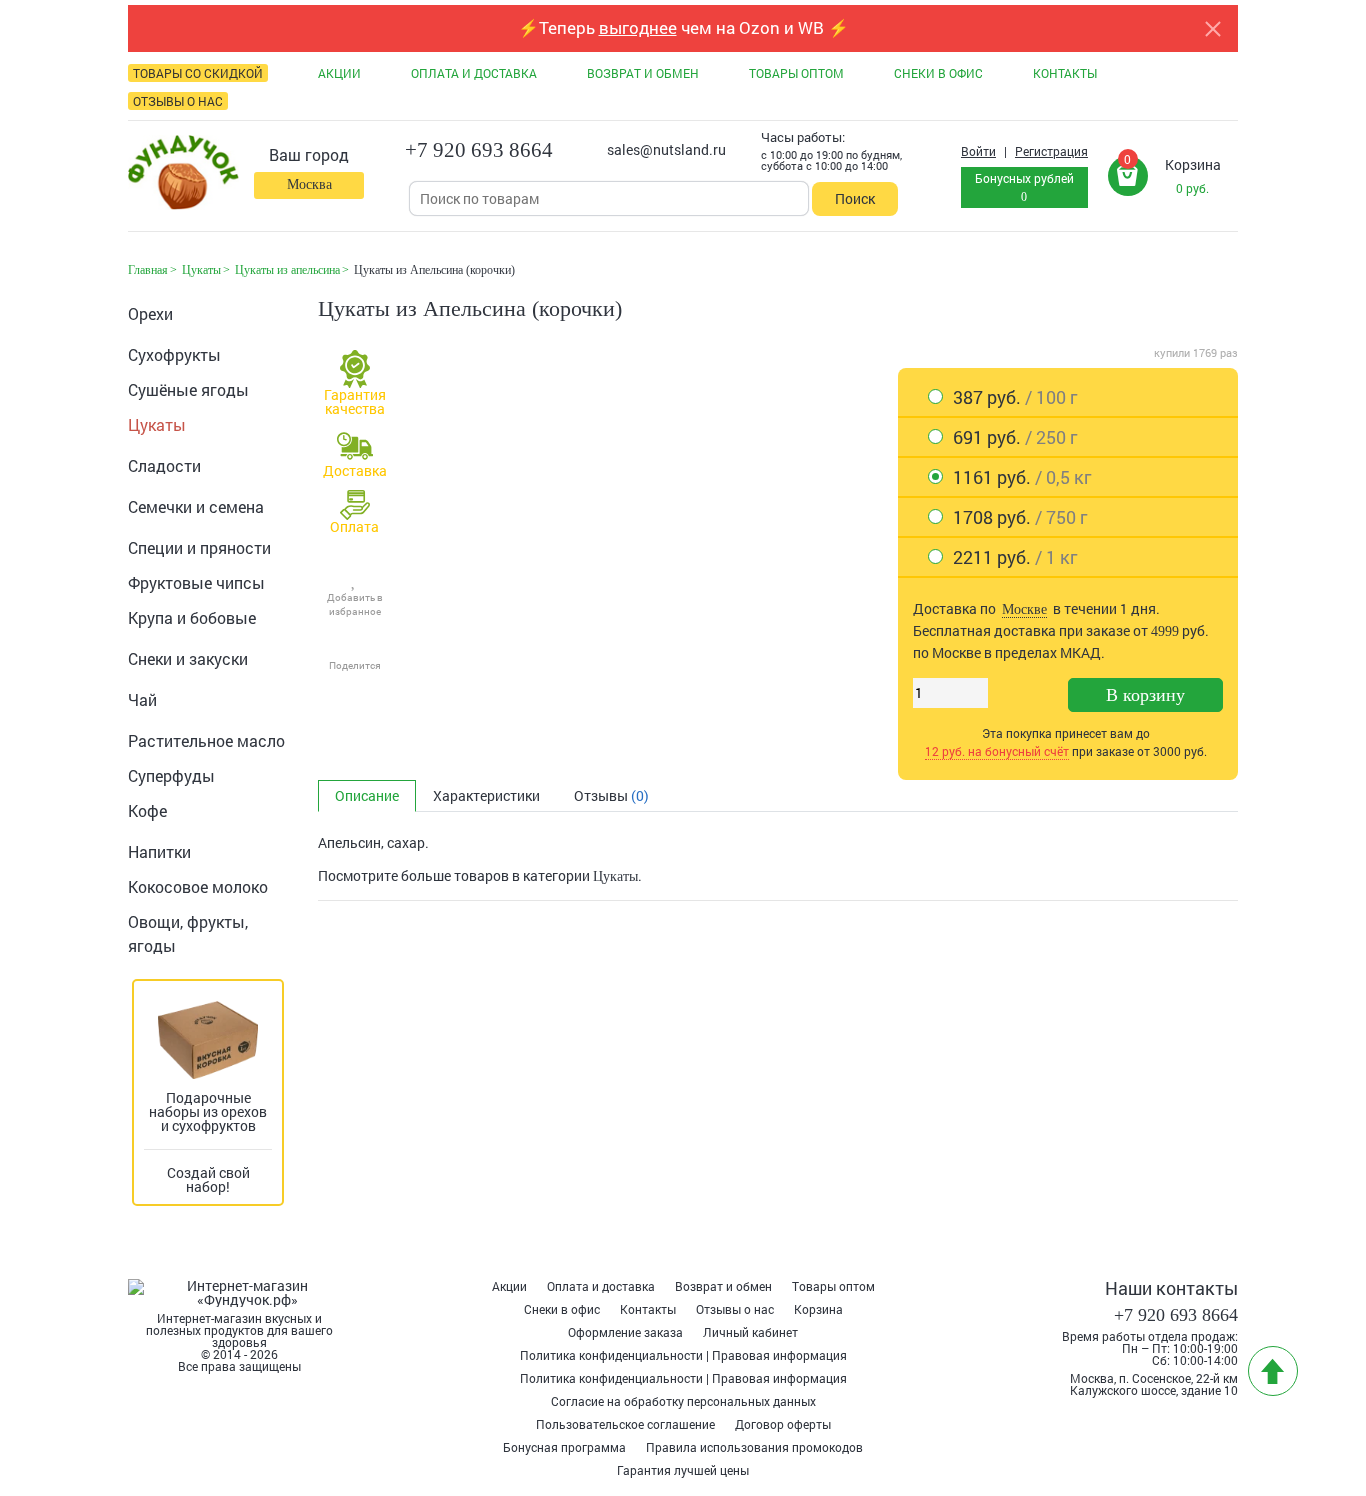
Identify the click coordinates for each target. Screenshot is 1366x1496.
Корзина (818, 1309)
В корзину (1145, 695)
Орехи (150, 313)
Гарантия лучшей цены (683, 1470)
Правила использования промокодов (754, 1447)
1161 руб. (1022, 477)
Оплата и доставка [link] (474, 73)
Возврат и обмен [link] (643, 73)
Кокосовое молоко (198, 886)
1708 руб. (1020, 517)
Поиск (855, 198)
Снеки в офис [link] (938, 73)
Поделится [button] (355, 665)
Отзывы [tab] (611, 795)
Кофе (147, 810)
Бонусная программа (564, 1447)
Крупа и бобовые (192, 617)
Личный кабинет (750, 1332)
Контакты (648, 1309)
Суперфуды (171, 775)
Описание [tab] (367, 795)
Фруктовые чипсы (196, 582)
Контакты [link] (1065, 73)
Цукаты (157, 424)
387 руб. (1015, 397)
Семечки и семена (196, 506)
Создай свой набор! (208, 1179)
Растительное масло (206, 740)
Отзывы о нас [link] (178, 101)
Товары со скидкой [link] (198, 73)
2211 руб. (1015, 557)
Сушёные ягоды (188, 389)
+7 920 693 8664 (479, 150)
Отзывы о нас (735, 1309)
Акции (509, 1286)
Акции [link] (339, 73)
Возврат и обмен (723, 1286)
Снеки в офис (562, 1309)
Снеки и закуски (188, 658)
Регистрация (1051, 151)
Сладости (164, 465)
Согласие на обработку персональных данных (683, 1401)
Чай (142, 699)
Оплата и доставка (601, 1286)
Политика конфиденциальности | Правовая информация (683, 1355)
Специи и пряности (199, 547)
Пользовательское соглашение (625, 1424)
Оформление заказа (625, 1332)
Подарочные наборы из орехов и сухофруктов (208, 1111)
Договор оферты (783, 1424)
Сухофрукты (174, 354)
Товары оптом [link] (796, 73)
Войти (978, 151)
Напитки (159, 851)
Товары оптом (833, 1286)
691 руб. (1015, 437)
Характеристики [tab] (486, 795)
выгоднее (638, 27)
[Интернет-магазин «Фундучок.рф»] (183, 174)
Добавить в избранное (355, 604)
